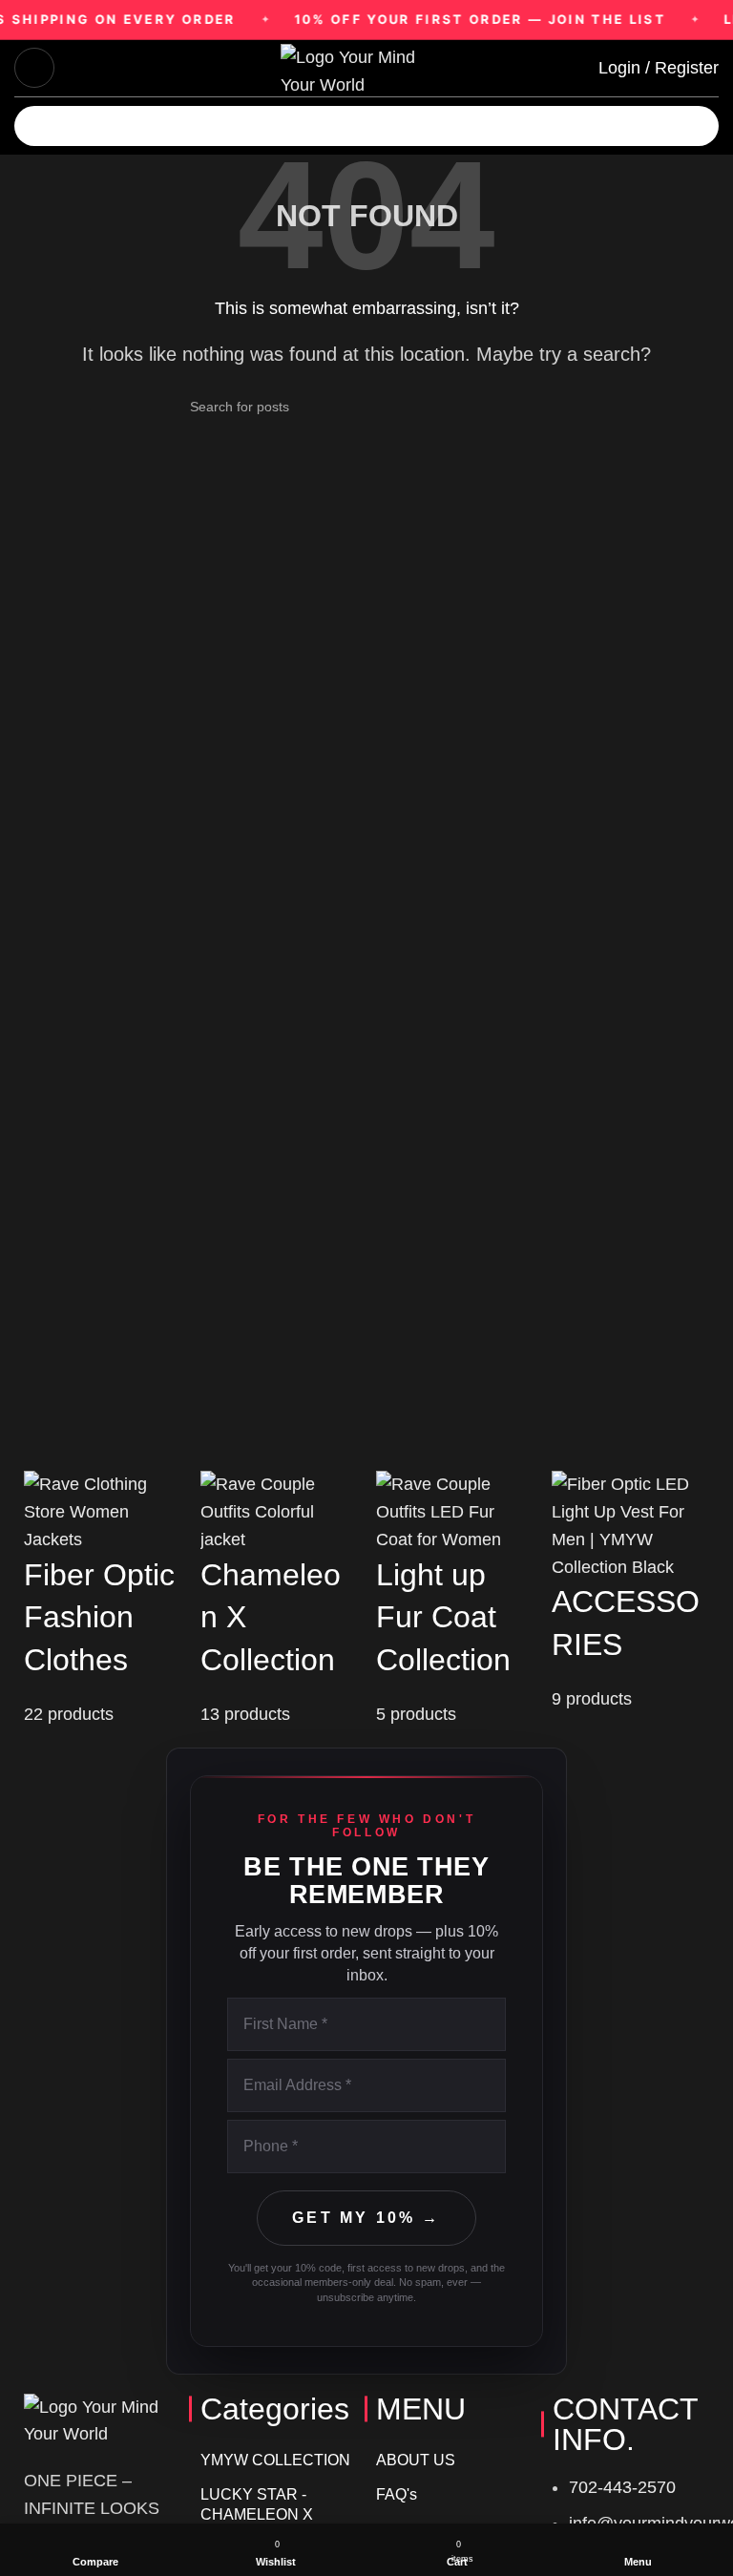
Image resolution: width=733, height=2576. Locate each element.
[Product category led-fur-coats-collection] (454, 1600)
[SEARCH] (725, 115)
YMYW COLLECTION (275, 2460)
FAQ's (397, 2494)
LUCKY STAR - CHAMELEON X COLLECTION (257, 2514)
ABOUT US (416, 2460)
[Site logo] (366, 67)
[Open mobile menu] (34, 68)
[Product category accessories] (630, 1592)
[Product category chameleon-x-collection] (279, 1600)
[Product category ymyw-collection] (102, 1600)
